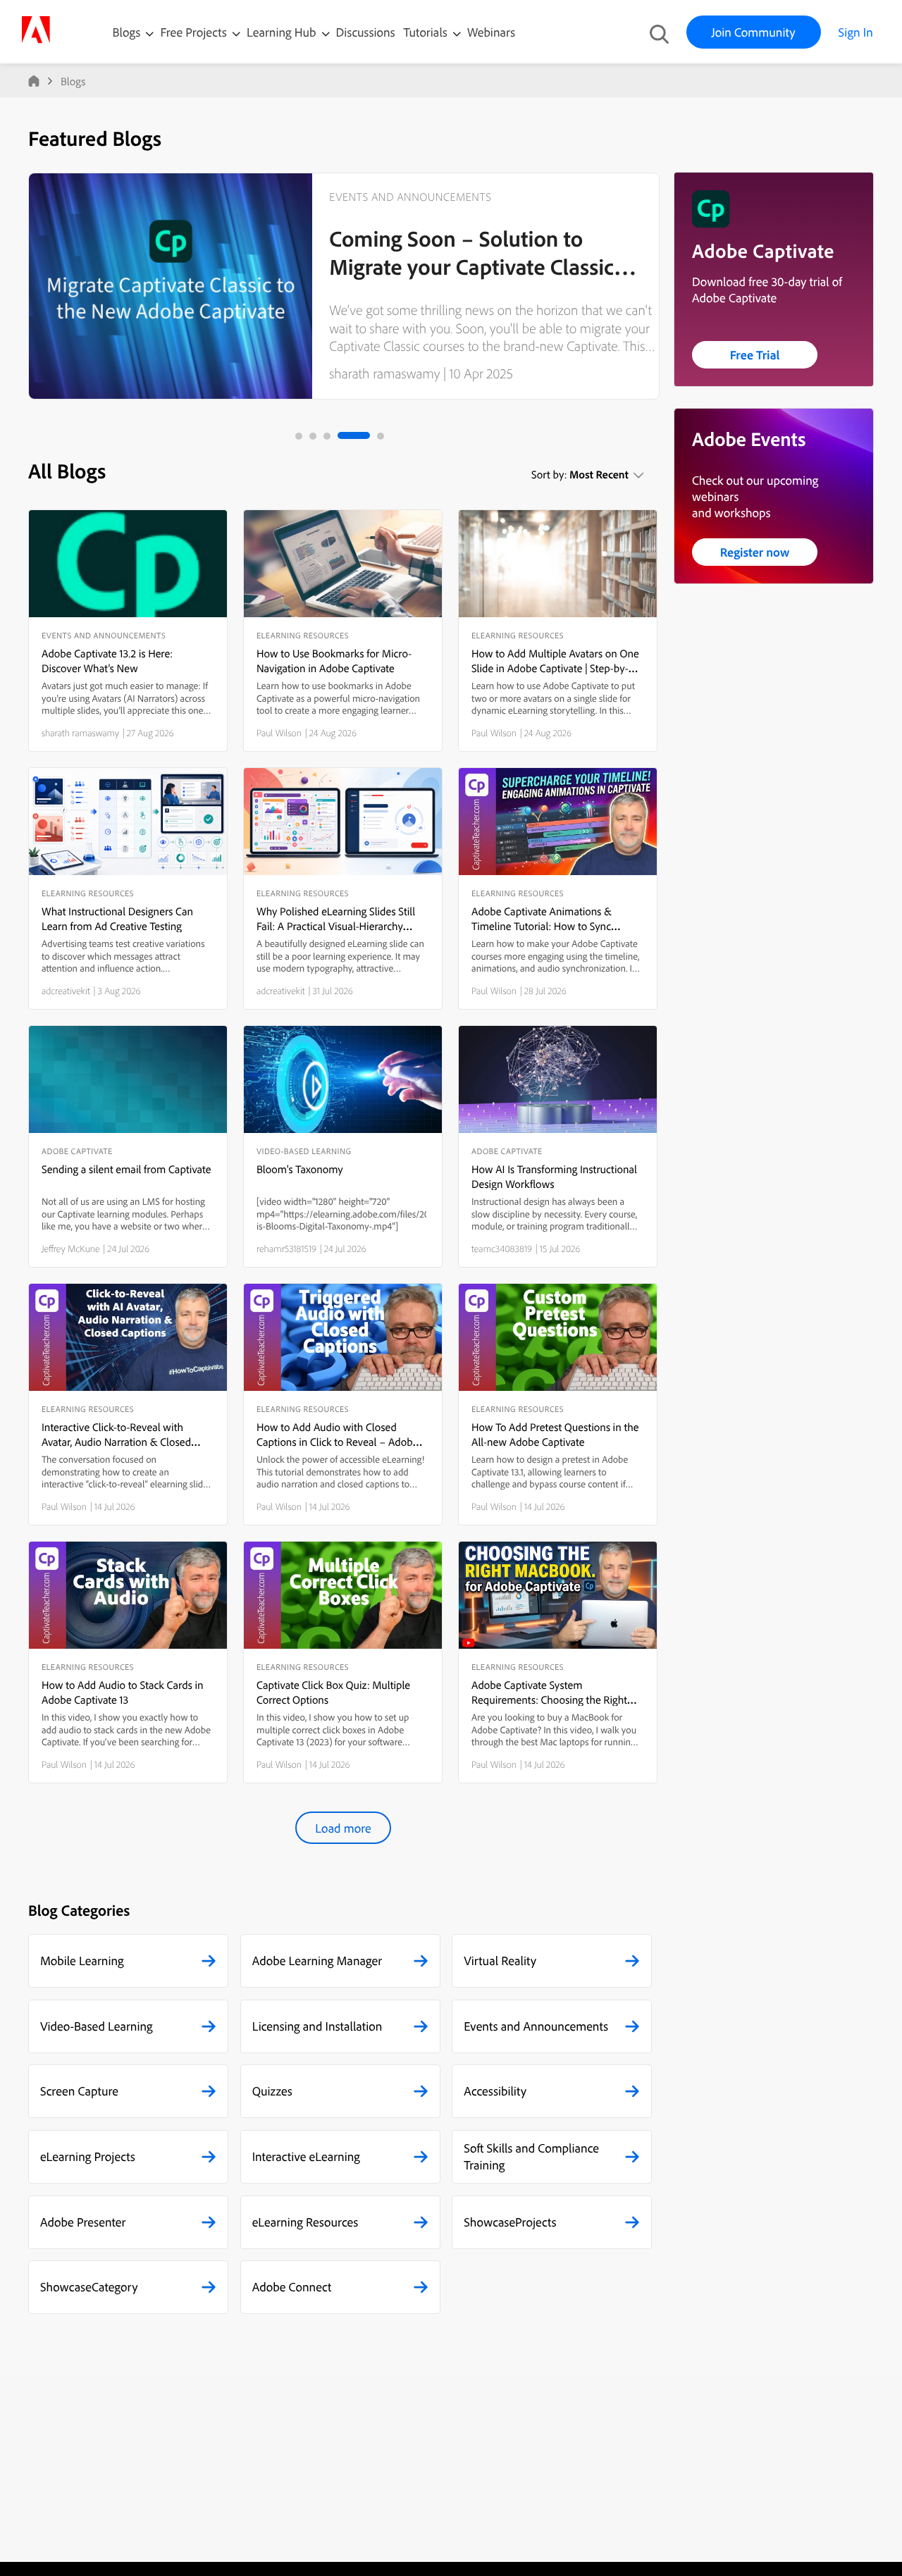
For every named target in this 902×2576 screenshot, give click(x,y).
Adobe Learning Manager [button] (317, 1961)
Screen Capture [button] (79, 2091)
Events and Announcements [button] (536, 2026)
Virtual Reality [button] (500, 1961)
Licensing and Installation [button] (317, 2026)
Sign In (856, 32)
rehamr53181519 (286, 1249)
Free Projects (195, 32)
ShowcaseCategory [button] (89, 2287)
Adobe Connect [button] (292, 2287)
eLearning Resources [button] (305, 2222)
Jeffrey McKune (71, 1249)
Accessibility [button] (495, 2091)
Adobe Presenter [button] (83, 2222)
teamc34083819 (502, 1249)
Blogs (127, 32)
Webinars (491, 32)
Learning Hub (283, 32)
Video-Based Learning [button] (97, 2026)
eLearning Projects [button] (88, 2156)
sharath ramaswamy (384, 373)
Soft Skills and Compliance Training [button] (531, 2156)
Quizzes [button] (272, 2091)
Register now (755, 552)
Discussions (366, 32)
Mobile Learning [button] (82, 1961)
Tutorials (427, 32)
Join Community (754, 32)
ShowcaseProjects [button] (510, 2222)
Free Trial (755, 355)
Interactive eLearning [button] (306, 2156)
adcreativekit (66, 991)
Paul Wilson (279, 733)
